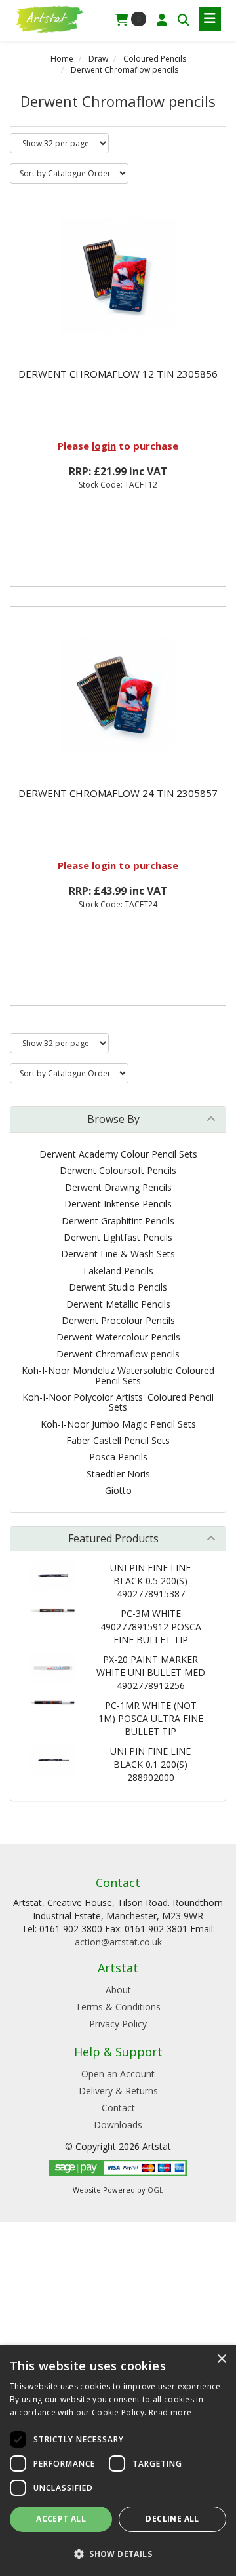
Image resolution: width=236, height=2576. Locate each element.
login (104, 446)
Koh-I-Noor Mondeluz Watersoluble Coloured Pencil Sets (118, 1375)
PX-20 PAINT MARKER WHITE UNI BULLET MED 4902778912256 (151, 1672)
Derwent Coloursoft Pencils (118, 1170)
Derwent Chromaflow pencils (125, 70)
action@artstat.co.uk (118, 1942)
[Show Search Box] (184, 20)
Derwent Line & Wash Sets (118, 1254)
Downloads (118, 2125)
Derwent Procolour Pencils (118, 1320)
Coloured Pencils (155, 59)
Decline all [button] (172, 2519)
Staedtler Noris (118, 1474)
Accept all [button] (61, 2519)
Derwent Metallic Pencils (118, 1304)
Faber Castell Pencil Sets (118, 1440)
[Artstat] (49, 18)
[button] (118, 2553)
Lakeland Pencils (118, 1271)
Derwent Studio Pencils (118, 1287)
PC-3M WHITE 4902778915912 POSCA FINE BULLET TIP (151, 1627)
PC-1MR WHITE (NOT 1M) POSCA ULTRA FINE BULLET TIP (151, 1718)
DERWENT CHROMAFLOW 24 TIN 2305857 (118, 793)
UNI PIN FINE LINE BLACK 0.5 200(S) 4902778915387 (150, 1581)
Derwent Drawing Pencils (118, 1187)
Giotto (118, 1490)
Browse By (113, 1119)
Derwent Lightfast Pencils (118, 1237)
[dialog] (118, 2461)
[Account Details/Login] (162, 20)
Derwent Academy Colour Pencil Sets (118, 1154)
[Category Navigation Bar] (210, 19)
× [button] (221, 2359)
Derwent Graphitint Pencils (118, 1221)
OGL (155, 2190)
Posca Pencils (118, 1457)
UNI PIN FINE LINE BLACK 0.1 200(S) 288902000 (150, 1764)
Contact (118, 2108)
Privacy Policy (118, 2024)
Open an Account (118, 2074)
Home (62, 59)
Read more (170, 2412)
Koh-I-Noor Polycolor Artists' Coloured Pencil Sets (118, 1402)
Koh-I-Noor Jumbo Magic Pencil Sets (118, 1424)
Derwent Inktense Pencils (118, 1204)
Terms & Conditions (118, 2007)
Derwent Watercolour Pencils (118, 1337)
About (118, 1990)
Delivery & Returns (118, 2091)
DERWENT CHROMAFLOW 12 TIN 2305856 (118, 374)
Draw (98, 59)
